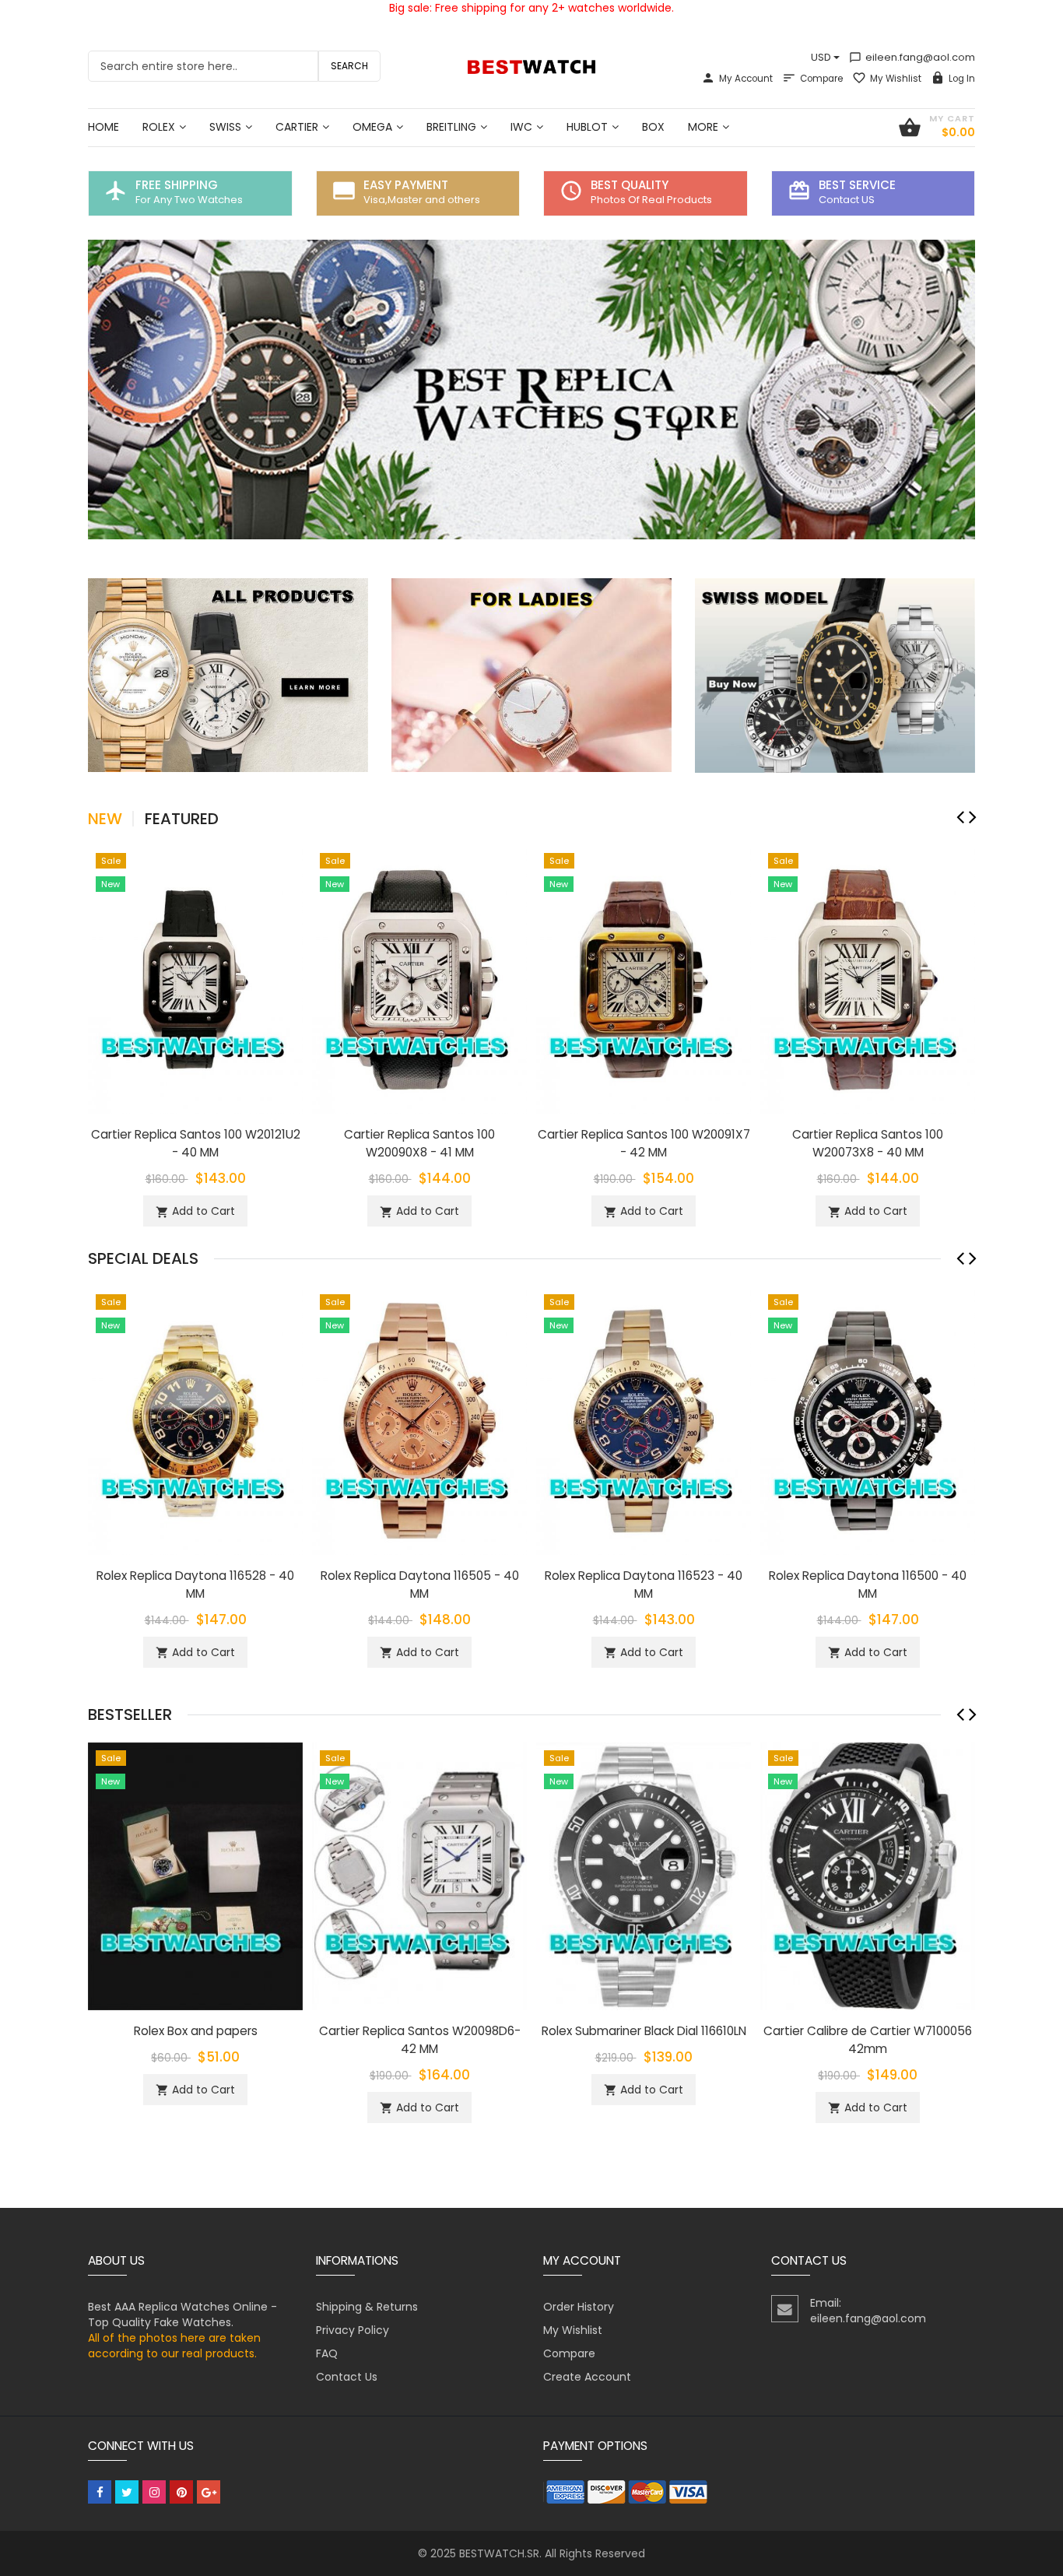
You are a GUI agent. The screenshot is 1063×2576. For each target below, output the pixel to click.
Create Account (587, 2377)
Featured (182, 819)
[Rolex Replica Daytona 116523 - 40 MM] (644, 1420)
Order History (579, 2307)
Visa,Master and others (422, 200)
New (105, 819)
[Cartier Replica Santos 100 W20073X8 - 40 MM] (868, 978)
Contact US (847, 200)
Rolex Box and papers (196, 2031)
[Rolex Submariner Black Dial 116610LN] (644, 1875)
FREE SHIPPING (177, 185)
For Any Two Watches (189, 200)
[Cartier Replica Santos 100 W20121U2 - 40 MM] (195, 978)
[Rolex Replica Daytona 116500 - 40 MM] (868, 1420)
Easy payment (406, 185)
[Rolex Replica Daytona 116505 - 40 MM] (419, 1420)
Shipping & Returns (367, 2307)
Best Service (857, 185)
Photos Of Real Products (651, 200)
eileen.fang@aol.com (912, 57)
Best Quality (630, 185)
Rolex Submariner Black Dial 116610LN (644, 2031)
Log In (962, 79)
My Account (746, 79)
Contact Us (347, 2377)
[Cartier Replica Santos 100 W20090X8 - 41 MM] (419, 978)
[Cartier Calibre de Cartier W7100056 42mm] (868, 1875)
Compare (821, 79)
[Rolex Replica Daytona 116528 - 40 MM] (195, 1420)
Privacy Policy (353, 2330)
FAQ (327, 2353)
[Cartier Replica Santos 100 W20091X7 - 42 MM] (644, 978)
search (349, 66)
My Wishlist (896, 79)
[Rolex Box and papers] (195, 1875)
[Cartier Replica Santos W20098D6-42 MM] (419, 1875)
